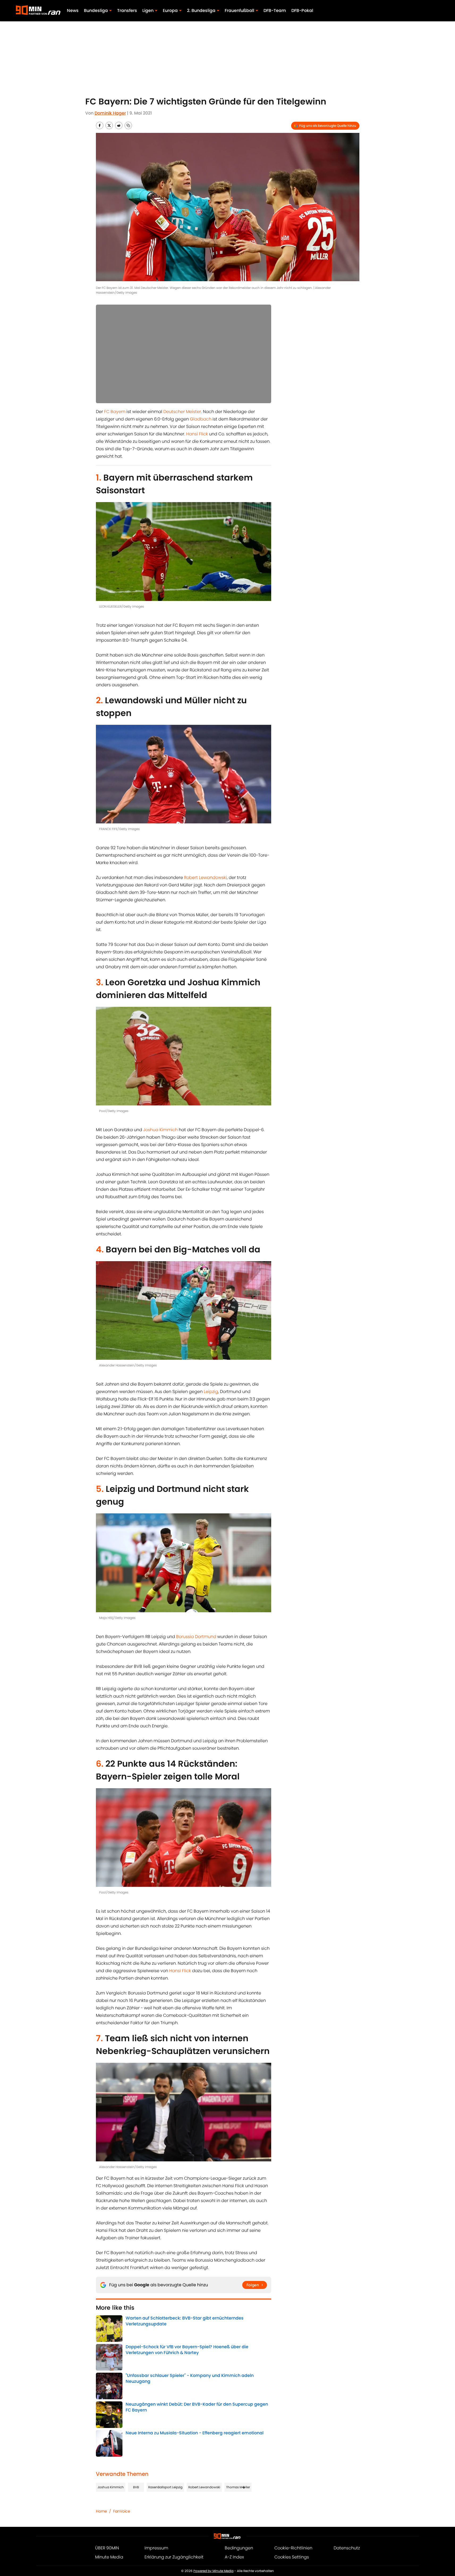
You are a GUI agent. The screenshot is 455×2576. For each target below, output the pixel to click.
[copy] (128, 125)
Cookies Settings (292, 2557)
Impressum (156, 2548)
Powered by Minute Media (213, 2571)
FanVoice (122, 2511)
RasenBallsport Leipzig (165, 2487)
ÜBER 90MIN (107, 2548)
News (73, 10)
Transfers (127, 10)
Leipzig (211, 1392)
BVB (136, 2487)
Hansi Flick (197, 434)
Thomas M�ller (238, 2487)
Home (101, 2511)
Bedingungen (239, 2548)
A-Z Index (234, 2557)
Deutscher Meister (182, 412)
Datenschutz (347, 2548)
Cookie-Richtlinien (293, 2548)
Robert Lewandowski (205, 877)
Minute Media (109, 2557)
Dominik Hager (110, 113)
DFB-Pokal (302, 10)
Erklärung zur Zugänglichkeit (174, 2557)
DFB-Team (275, 10)
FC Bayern (115, 412)
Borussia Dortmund (196, 1637)
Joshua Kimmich (160, 1130)
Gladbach (201, 419)
